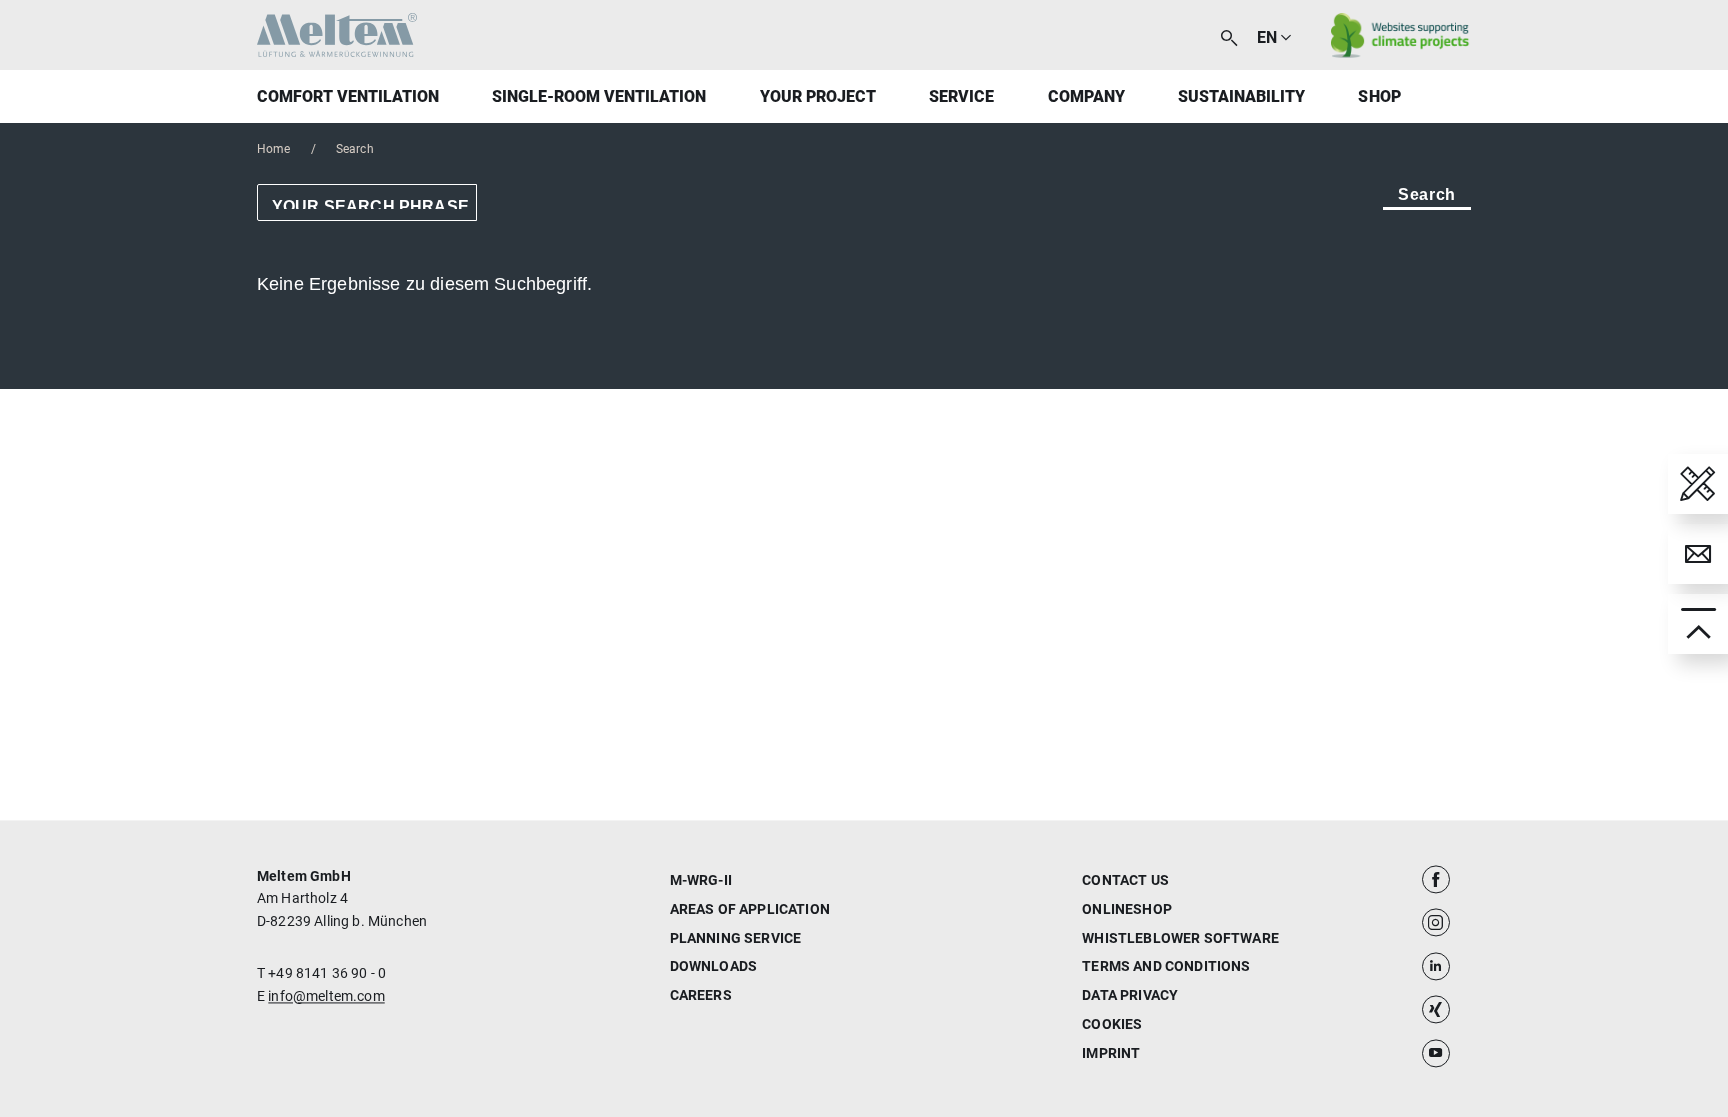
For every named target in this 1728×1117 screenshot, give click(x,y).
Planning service (736, 938)
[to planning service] (1698, 484)
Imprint (1111, 1053)
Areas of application (750, 909)
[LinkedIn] (1436, 966)
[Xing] (1436, 1010)
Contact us (1125, 880)
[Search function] (1229, 35)
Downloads (713, 967)
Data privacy (1130, 996)
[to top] (1698, 624)
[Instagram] (1436, 923)
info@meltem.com (326, 996)
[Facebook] (1436, 879)
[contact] (1698, 554)
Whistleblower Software (1180, 938)
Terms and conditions (1166, 967)
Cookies (1112, 1024)
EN (1267, 37)
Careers (701, 996)
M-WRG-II (701, 880)
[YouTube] (1436, 1053)
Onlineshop (1127, 909)
